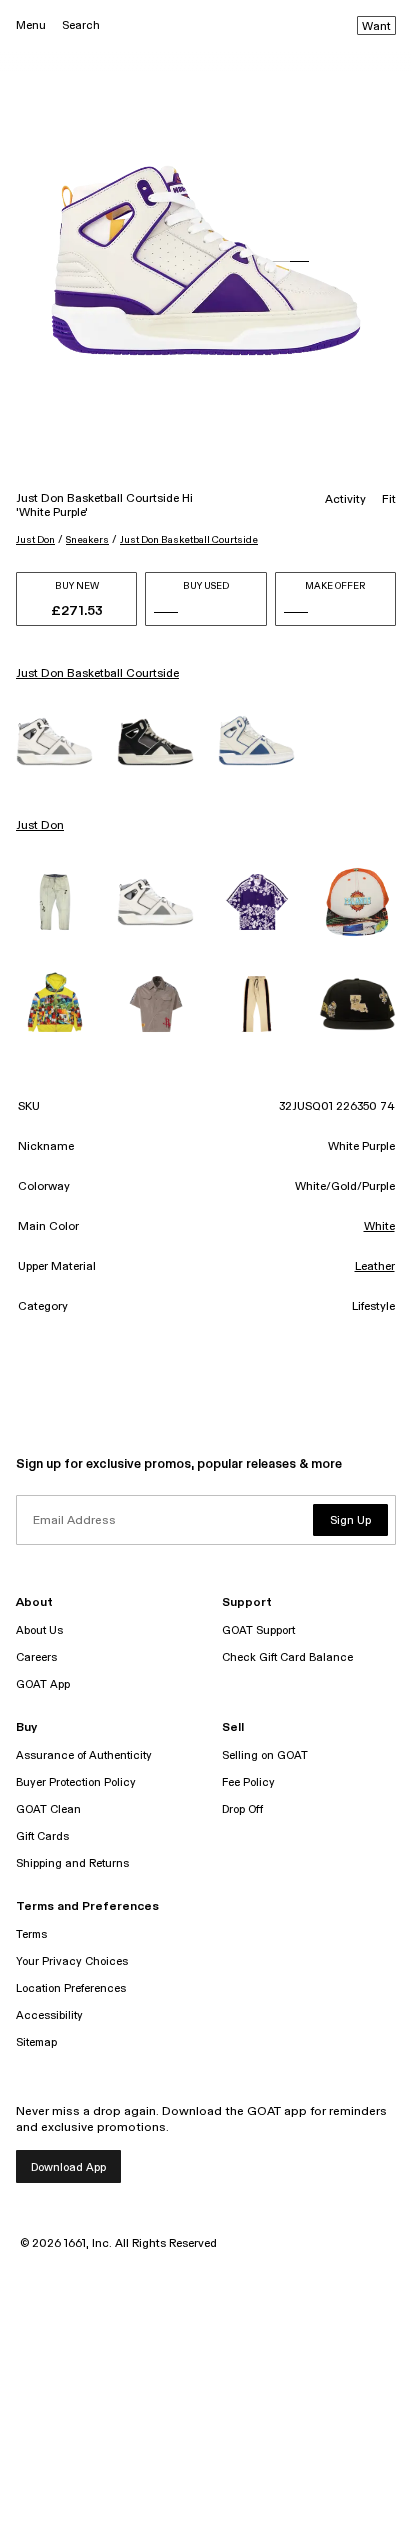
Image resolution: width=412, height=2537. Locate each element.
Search (81, 25)
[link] (54, 741)
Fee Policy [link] (248, 1782)
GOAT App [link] (43, 1684)
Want (376, 27)
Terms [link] (31, 1934)
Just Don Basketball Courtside (189, 540)
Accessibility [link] (49, 2015)
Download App (68, 2167)
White (379, 1227)
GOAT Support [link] (258, 1630)
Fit (389, 500)
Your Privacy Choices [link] (72, 1961)
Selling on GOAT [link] (265, 1755)
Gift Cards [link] (42, 1836)
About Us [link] (39, 1630)
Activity (345, 500)
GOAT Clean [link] (48, 1809)
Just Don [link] (40, 826)
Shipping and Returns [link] (72, 1863)
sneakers (87, 540)
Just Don (35, 540)
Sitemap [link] (36, 2042)
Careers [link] (36, 1657)
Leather (375, 1267)
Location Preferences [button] (71, 1988)
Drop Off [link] (242, 1809)
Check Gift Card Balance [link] (287, 1657)
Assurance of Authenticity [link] (84, 1755)
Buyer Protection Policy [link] (76, 1782)
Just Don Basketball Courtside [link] (97, 674)
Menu (31, 25)
